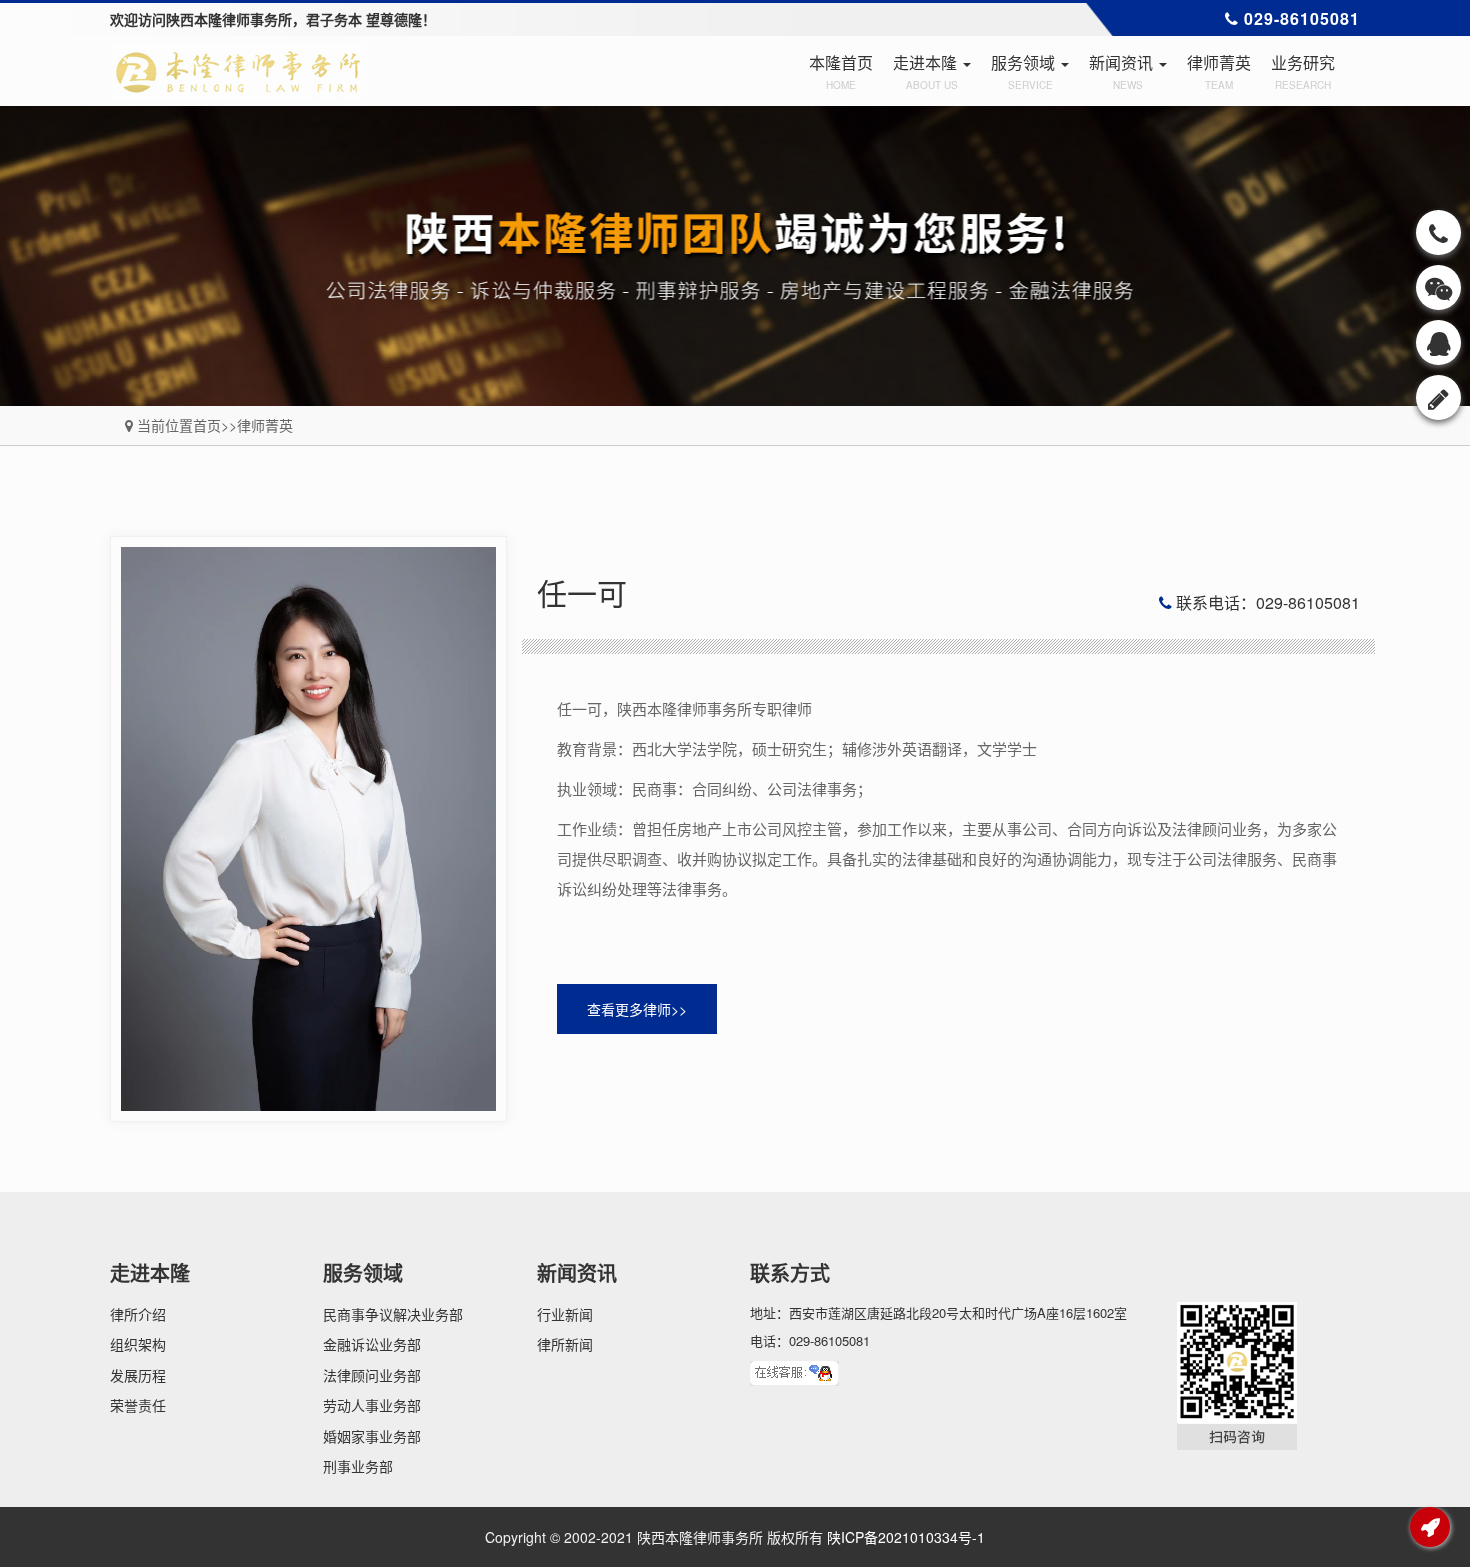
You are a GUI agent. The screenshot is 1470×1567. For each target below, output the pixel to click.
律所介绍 (138, 1314)
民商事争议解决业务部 (393, 1314)
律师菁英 (1219, 71)
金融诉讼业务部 (372, 1344)
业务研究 (1303, 71)
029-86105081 (1308, 18)
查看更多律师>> (637, 1009)
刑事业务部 (358, 1466)
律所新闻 (565, 1344)
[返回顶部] (1430, 1528)
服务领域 (1025, 71)
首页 (207, 425)
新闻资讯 (1123, 71)
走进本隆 (927, 71)
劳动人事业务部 (372, 1405)
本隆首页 (841, 71)
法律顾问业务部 (372, 1375)
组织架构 (138, 1344)
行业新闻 (565, 1314)
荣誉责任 (138, 1405)
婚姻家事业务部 (372, 1436)
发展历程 (138, 1375)
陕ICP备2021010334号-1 (906, 1537)
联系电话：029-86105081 (1266, 602)
